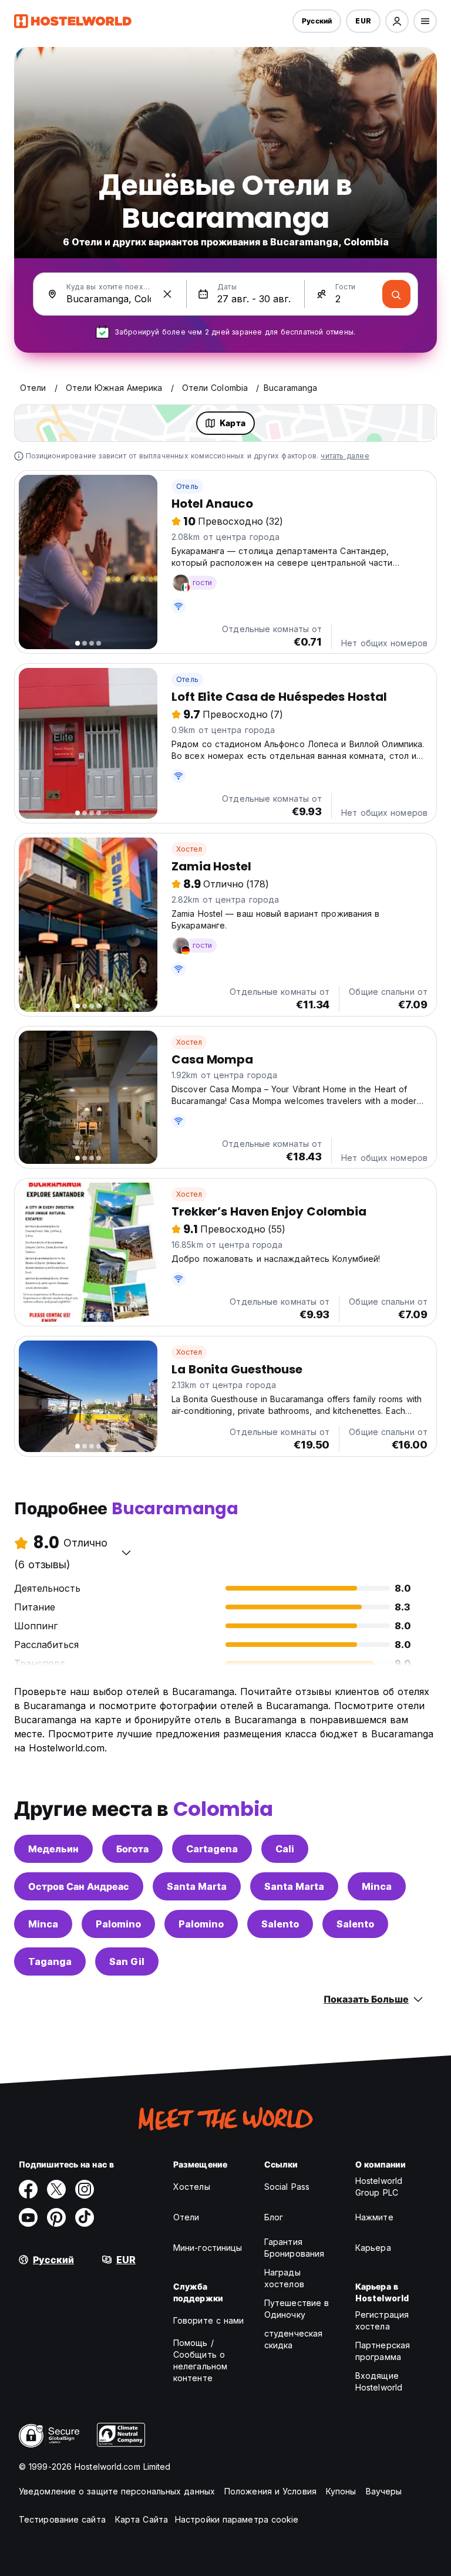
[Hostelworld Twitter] (56, 2189)
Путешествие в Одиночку (297, 2309)
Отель (187, 486)
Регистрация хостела (382, 2320)
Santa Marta (197, 1886)
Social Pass (287, 2187)
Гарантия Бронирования (294, 2248)
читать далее (345, 456)
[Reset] (167, 294)
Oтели (186, 2217)
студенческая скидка (293, 2339)
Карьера (373, 2248)
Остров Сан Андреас (79, 1886)
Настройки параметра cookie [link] (237, 2519)
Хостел (189, 849)
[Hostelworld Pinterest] (56, 2217)
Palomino (118, 1924)
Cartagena (212, 1849)
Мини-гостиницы (208, 2248)
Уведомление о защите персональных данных (117, 2491)
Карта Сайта (142, 2519)
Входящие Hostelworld (379, 2381)
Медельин (53, 1849)
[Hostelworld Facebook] (28, 2189)
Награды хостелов (284, 2278)
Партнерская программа (383, 2351)
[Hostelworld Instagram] (85, 2189)
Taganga (50, 1961)
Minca (377, 1886)
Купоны (341, 2491)
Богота (132, 1849)
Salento (280, 1924)
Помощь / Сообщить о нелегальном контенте (200, 2360)
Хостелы (192, 2187)
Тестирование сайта (62, 2519)
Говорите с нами (209, 2320)
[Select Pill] (397, 21)
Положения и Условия (270, 2491)
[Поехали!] (396, 294)
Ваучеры (384, 2491)
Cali (285, 1849)
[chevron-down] (126, 1552)
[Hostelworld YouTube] (28, 2217)
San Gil (127, 1961)
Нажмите (374, 2217)
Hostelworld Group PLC (379, 2187)
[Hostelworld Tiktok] (85, 2217)
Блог (274, 2217)
